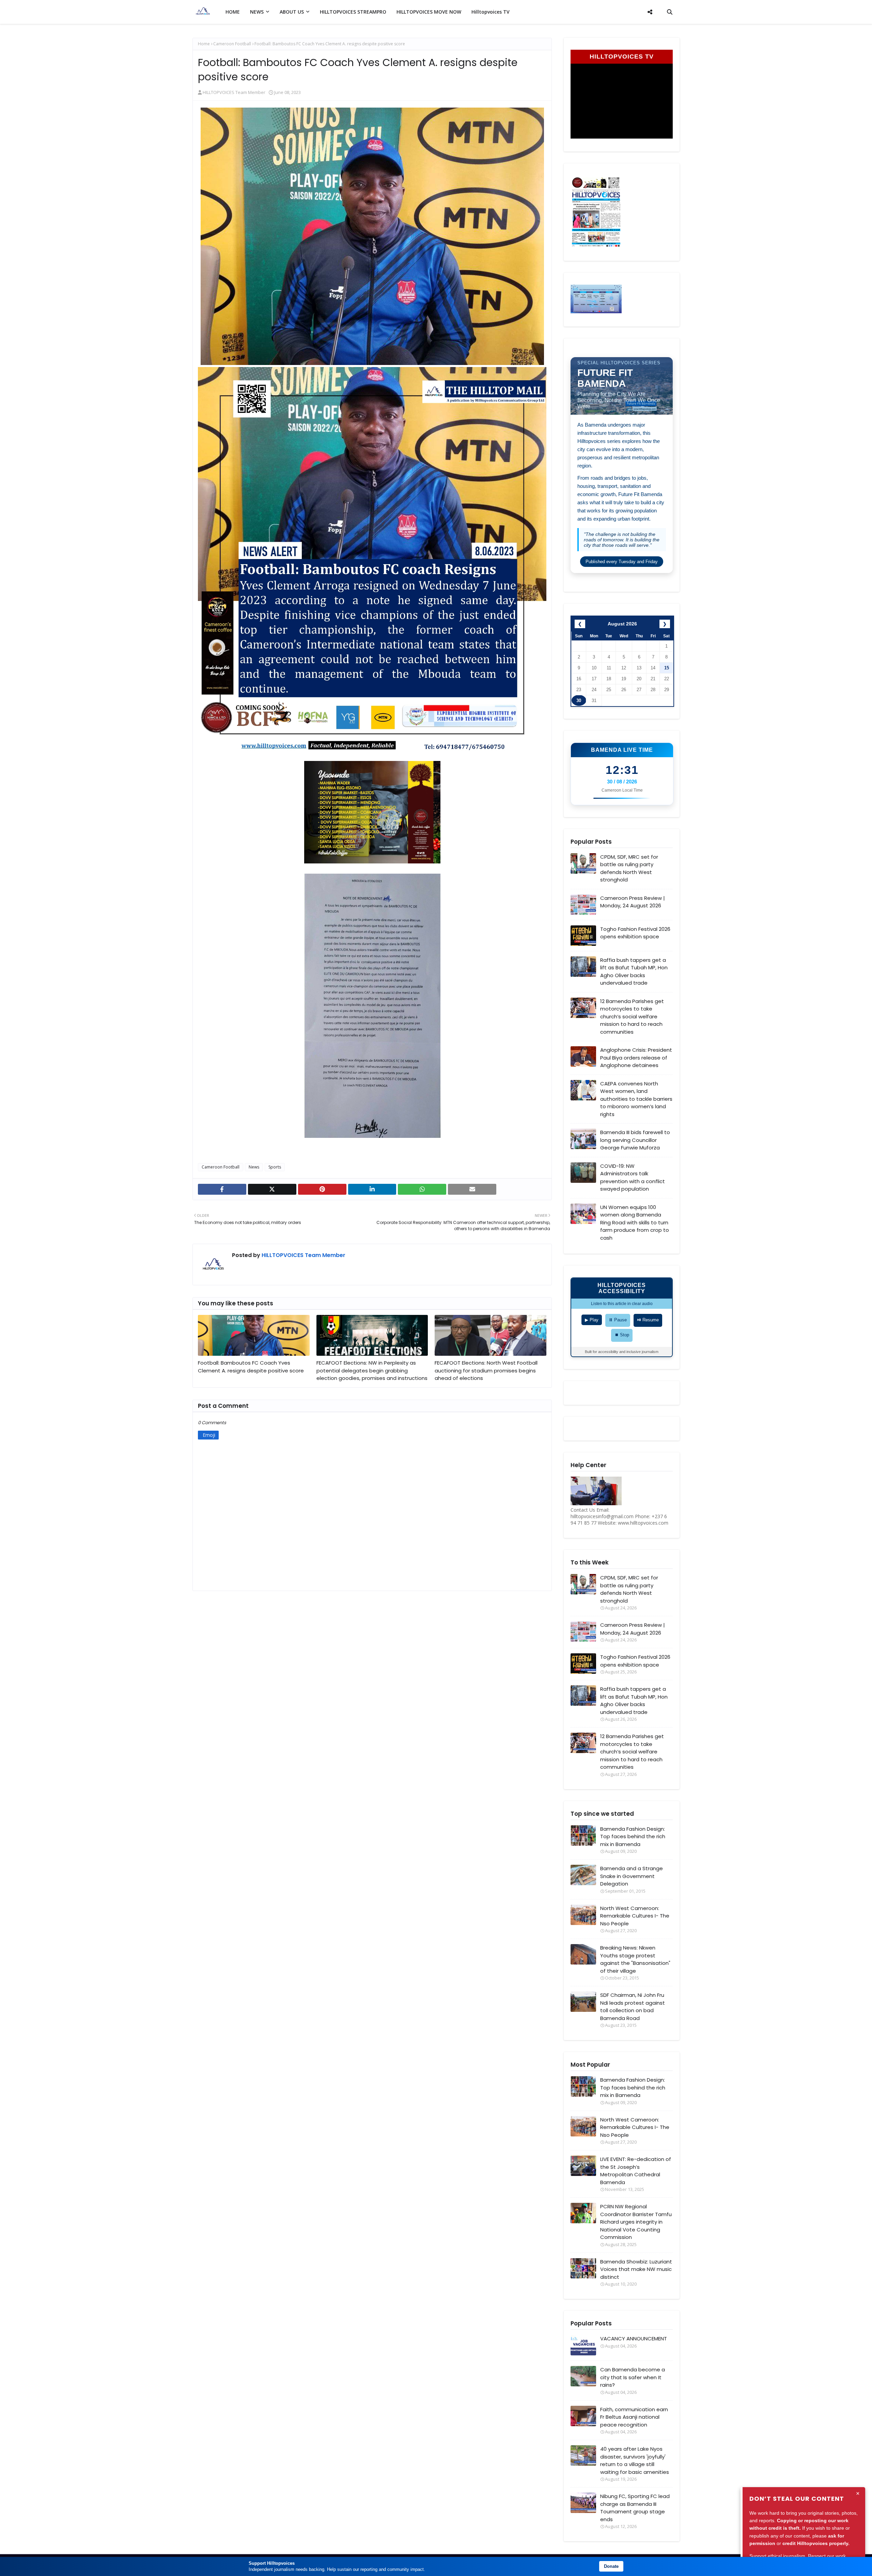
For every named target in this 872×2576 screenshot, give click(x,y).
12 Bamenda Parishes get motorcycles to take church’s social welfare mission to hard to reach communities (632, 1016)
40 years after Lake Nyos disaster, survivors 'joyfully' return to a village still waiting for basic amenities (635, 2460)
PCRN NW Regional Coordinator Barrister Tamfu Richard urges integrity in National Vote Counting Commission (636, 2222)
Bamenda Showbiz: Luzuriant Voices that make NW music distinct (636, 2269)
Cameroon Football (232, 44)
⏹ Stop (622, 1335)
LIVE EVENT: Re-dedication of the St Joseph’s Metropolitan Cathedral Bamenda (636, 2171)
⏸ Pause (618, 1320)
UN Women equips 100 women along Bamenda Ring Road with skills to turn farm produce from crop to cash (635, 1222)
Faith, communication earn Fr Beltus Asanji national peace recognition (634, 2417)
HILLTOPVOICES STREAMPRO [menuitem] (353, 12)
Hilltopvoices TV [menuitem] (490, 12)
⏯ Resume (648, 1320)
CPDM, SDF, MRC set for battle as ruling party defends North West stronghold (629, 868)
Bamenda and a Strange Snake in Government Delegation (632, 1876)
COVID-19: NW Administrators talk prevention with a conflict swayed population (633, 1178)
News (254, 1167)
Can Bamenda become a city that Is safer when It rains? (633, 2377)
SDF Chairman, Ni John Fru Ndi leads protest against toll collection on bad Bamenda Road (633, 2007)
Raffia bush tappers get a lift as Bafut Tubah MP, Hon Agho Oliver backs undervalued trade (634, 972)
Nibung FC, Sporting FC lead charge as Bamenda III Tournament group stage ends (635, 2508)
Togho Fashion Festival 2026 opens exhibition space (635, 933)
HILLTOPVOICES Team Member (234, 92)
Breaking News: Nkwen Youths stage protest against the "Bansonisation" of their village (635, 1959)
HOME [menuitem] (233, 12)
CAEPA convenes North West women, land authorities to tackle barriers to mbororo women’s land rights (636, 1099)
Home (204, 44)
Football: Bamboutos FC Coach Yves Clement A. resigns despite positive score (251, 1367)
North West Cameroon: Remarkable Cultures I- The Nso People (635, 1916)
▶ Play (592, 1320)
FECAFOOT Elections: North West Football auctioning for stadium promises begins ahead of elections (486, 1370)
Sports (275, 1167)
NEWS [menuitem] (257, 12)
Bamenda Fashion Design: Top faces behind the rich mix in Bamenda (633, 1836)
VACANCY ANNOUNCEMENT (634, 2339)
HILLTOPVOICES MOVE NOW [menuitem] (429, 12)
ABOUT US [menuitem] (292, 12)
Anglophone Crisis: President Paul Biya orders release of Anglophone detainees (636, 1058)
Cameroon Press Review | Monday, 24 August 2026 (633, 902)
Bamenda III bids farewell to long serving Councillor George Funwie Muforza (635, 1140)
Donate (611, 2566)
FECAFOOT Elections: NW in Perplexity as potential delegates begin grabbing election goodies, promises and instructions (372, 1370)
